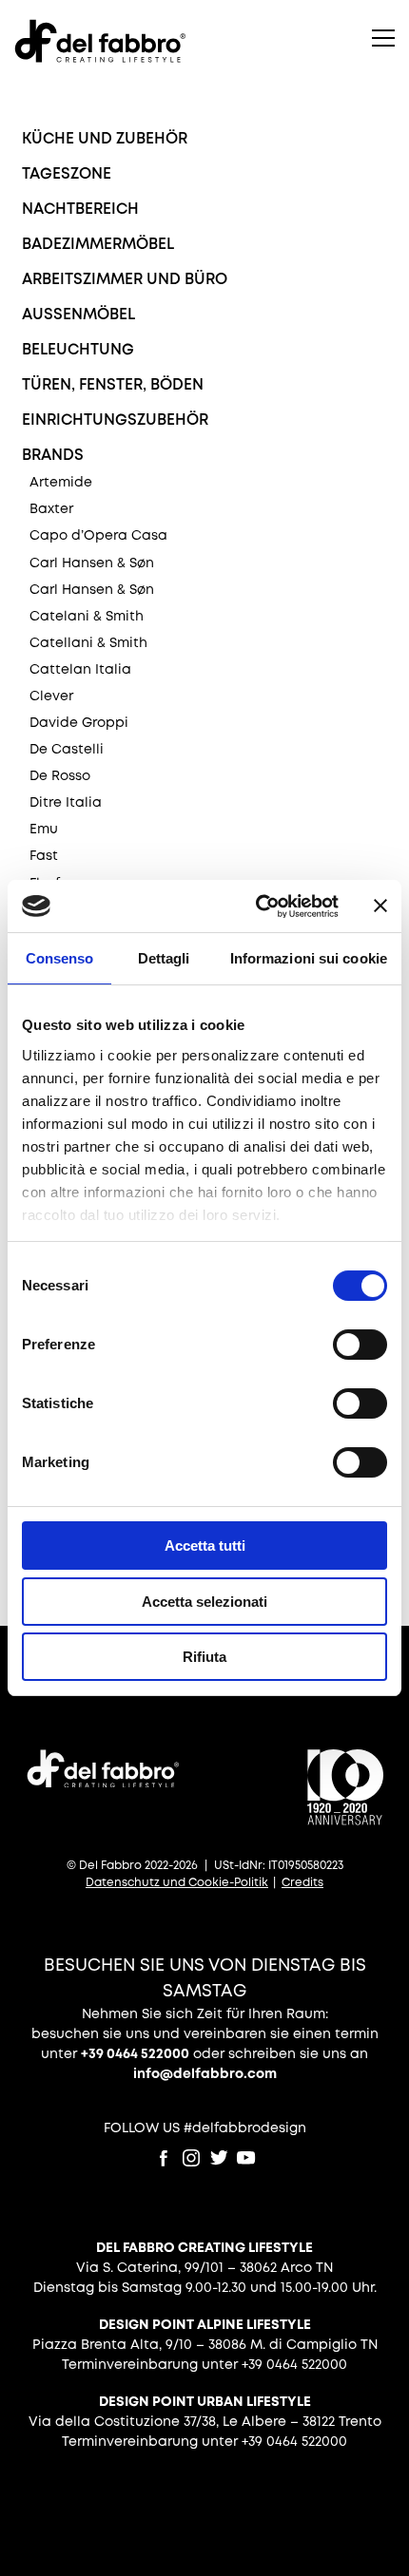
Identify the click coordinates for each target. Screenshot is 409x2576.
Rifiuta (204, 1657)
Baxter (51, 509)
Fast (44, 856)
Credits (302, 1883)
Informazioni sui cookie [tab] (309, 958)
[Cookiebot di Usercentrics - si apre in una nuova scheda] (257, 906)
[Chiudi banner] (380, 906)
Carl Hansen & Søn (92, 563)
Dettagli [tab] (164, 958)
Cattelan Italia (80, 670)
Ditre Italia (66, 803)
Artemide (61, 483)
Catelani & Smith (87, 617)
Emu (44, 830)
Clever (51, 696)
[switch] (360, 1345)
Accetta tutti (205, 1546)
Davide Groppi (79, 723)
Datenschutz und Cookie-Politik (177, 1883)
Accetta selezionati (204, 1602)
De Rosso (60, 776)
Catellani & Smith (88, 643)
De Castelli (67, 750)
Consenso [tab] (60, 958)
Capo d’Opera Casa (98, 536)
